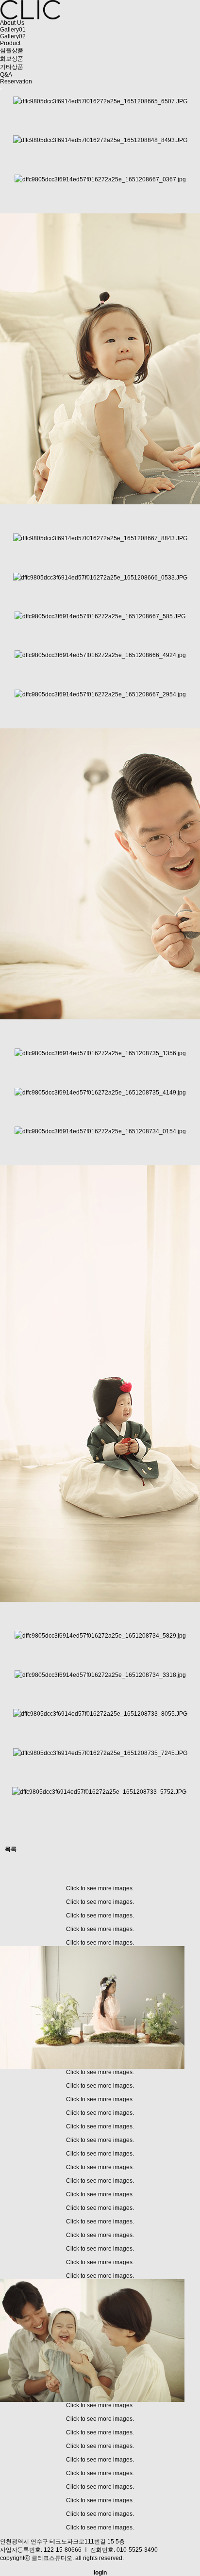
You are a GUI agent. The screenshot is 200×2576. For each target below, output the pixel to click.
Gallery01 (13, 30)
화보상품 (12, 59)
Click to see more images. (100, 1888)
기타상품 (12, 67)
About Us (12, 23)
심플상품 (12, 50)
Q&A (6, 75)
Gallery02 (13, 36)
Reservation (16, 81)
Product (10, 43)
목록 (11, 1849)
